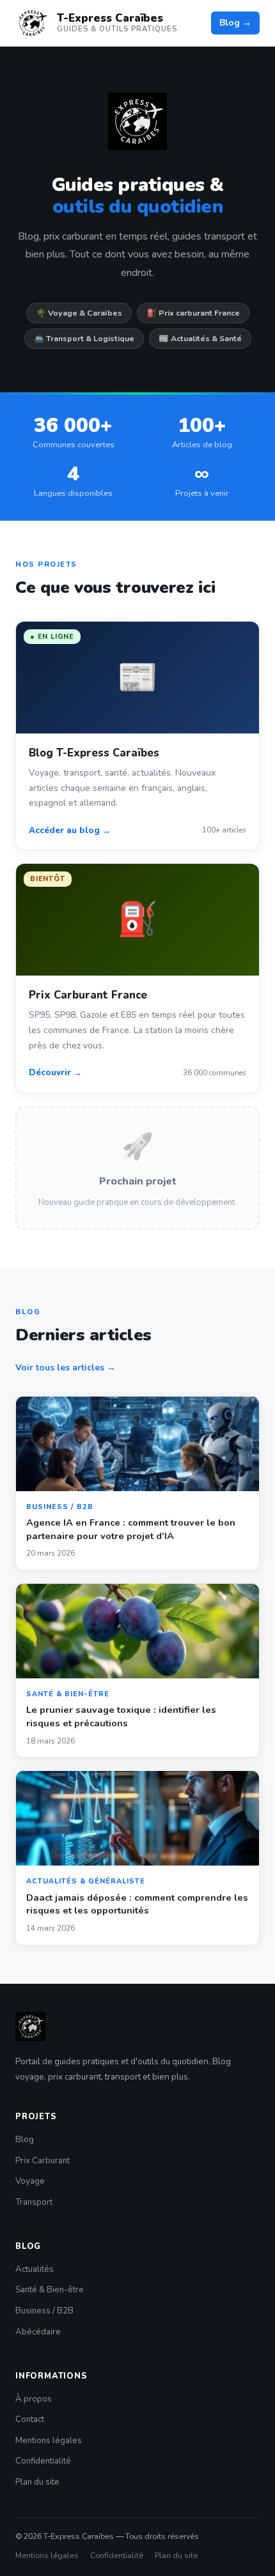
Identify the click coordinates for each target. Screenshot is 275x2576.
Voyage (30, 2181)
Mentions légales (49, 2441)
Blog (25, 2140)
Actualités (35, 2269)
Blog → (235, 23)
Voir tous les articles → (66, 1368)
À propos (34, 2399)
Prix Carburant (43, 2161)
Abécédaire (38, 2332)
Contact (30, 2419)
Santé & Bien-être (50, 2290)
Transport (34, 2202)
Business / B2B (44, 2311)
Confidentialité (43, 2461)
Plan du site (37, 2482)
